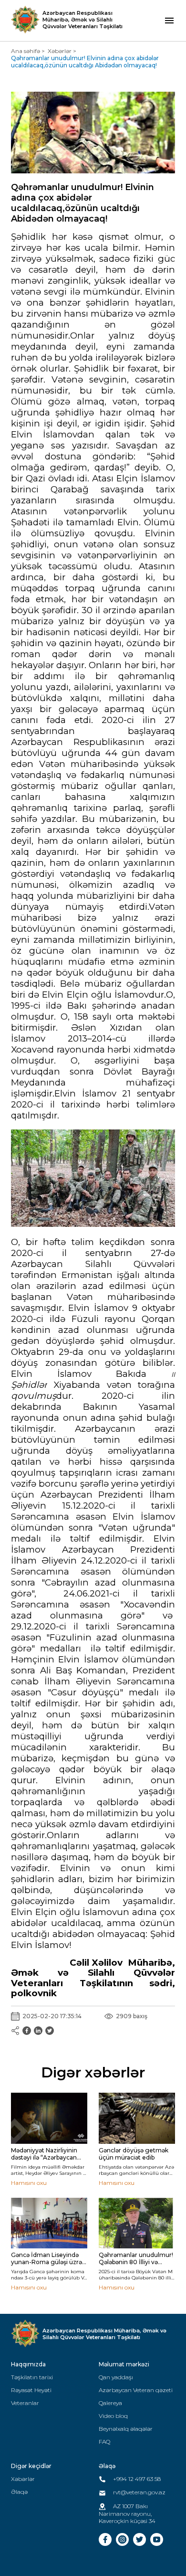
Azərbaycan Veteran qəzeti (136, 2390)
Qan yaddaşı (116, 2377)
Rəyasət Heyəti (31, 2390)
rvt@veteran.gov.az (139, 2492)
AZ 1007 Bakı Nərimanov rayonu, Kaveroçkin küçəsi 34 (127, 2513)
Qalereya (110, 2403)
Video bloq (113, 2416)
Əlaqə (19, 2492)
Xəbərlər (60, 51)
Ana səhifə (26, 51)
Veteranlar (25, 2403)
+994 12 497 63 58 (136, 2479)
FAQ (104, 2442)
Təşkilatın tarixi (32, 2377)
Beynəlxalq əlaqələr (126, 2429)
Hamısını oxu (29, 2183)
